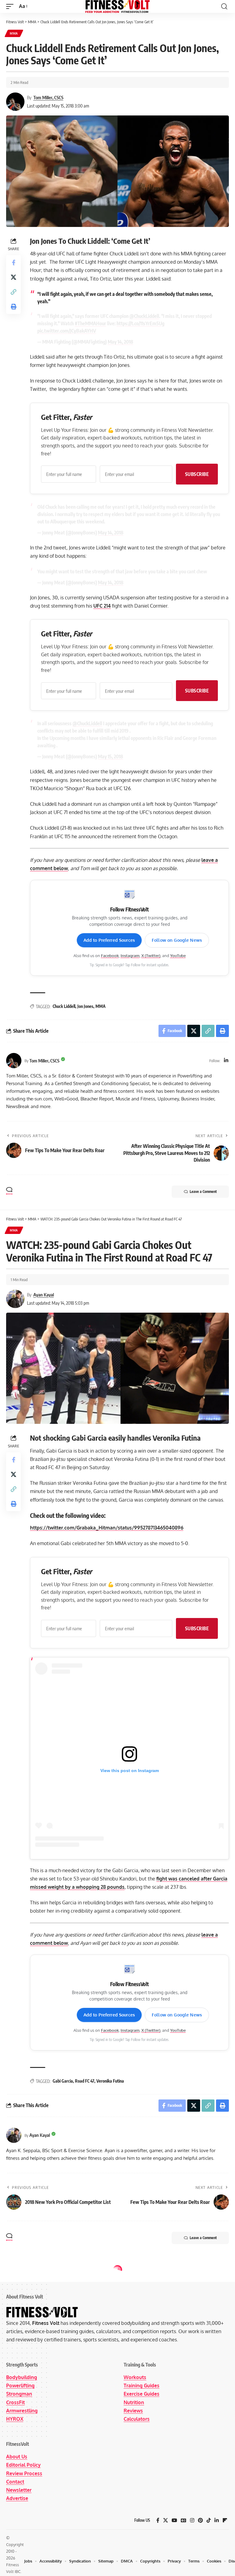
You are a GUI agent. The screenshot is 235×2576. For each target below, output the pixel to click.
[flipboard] (225, 2520)
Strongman (19, 2394)
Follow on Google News (177, 940)
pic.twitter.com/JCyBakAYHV (67, 331)
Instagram (130, 956)
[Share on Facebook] (13, 262)
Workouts (135, 2377)
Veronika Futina (110, 2081)
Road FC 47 (85, 2081)
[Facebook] (158, 2520)
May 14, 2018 (120, 342)
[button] (11, 6)
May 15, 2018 (110, 756)
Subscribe (197, 474)
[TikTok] (209, 2520)
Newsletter (19, 2490)
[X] (166, 2520)
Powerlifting (20, 2386)
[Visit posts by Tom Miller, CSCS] (14, 1061)
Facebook (110, 956)
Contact (15, 2482)
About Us (17, 2457)
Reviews (133, 2411)
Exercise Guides (142, 2394)
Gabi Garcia (63, 2081)
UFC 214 (102, 606)
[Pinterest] (200, 2520)
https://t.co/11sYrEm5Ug (140, 323)
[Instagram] (192, 2520)
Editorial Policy (23, 2465)
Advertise (17, 2498)
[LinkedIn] (226, 1061)
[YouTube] (174, 2520)
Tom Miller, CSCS (48, 97)
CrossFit (15, 2402)
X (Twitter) (151, 956)
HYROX (15, 2419)
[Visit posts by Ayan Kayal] (14, 2135)
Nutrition (134, 2402)
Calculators (137, 2419)
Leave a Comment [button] (203, 1192)
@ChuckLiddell (144, 316)
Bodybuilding (22, 2377)
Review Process (24, 2473)
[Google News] (184, 2520)
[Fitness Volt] (117, 6)
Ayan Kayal (44, 1295)
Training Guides (142, 2386)
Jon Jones (85, 1006)
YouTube (178, 956)
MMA (14, 33)
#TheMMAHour (90, 323)
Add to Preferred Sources (109, 940)
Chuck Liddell (64, 1006)
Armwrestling (22, 2411)
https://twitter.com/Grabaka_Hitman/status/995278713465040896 (107, 1528)
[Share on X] (13, 277)
